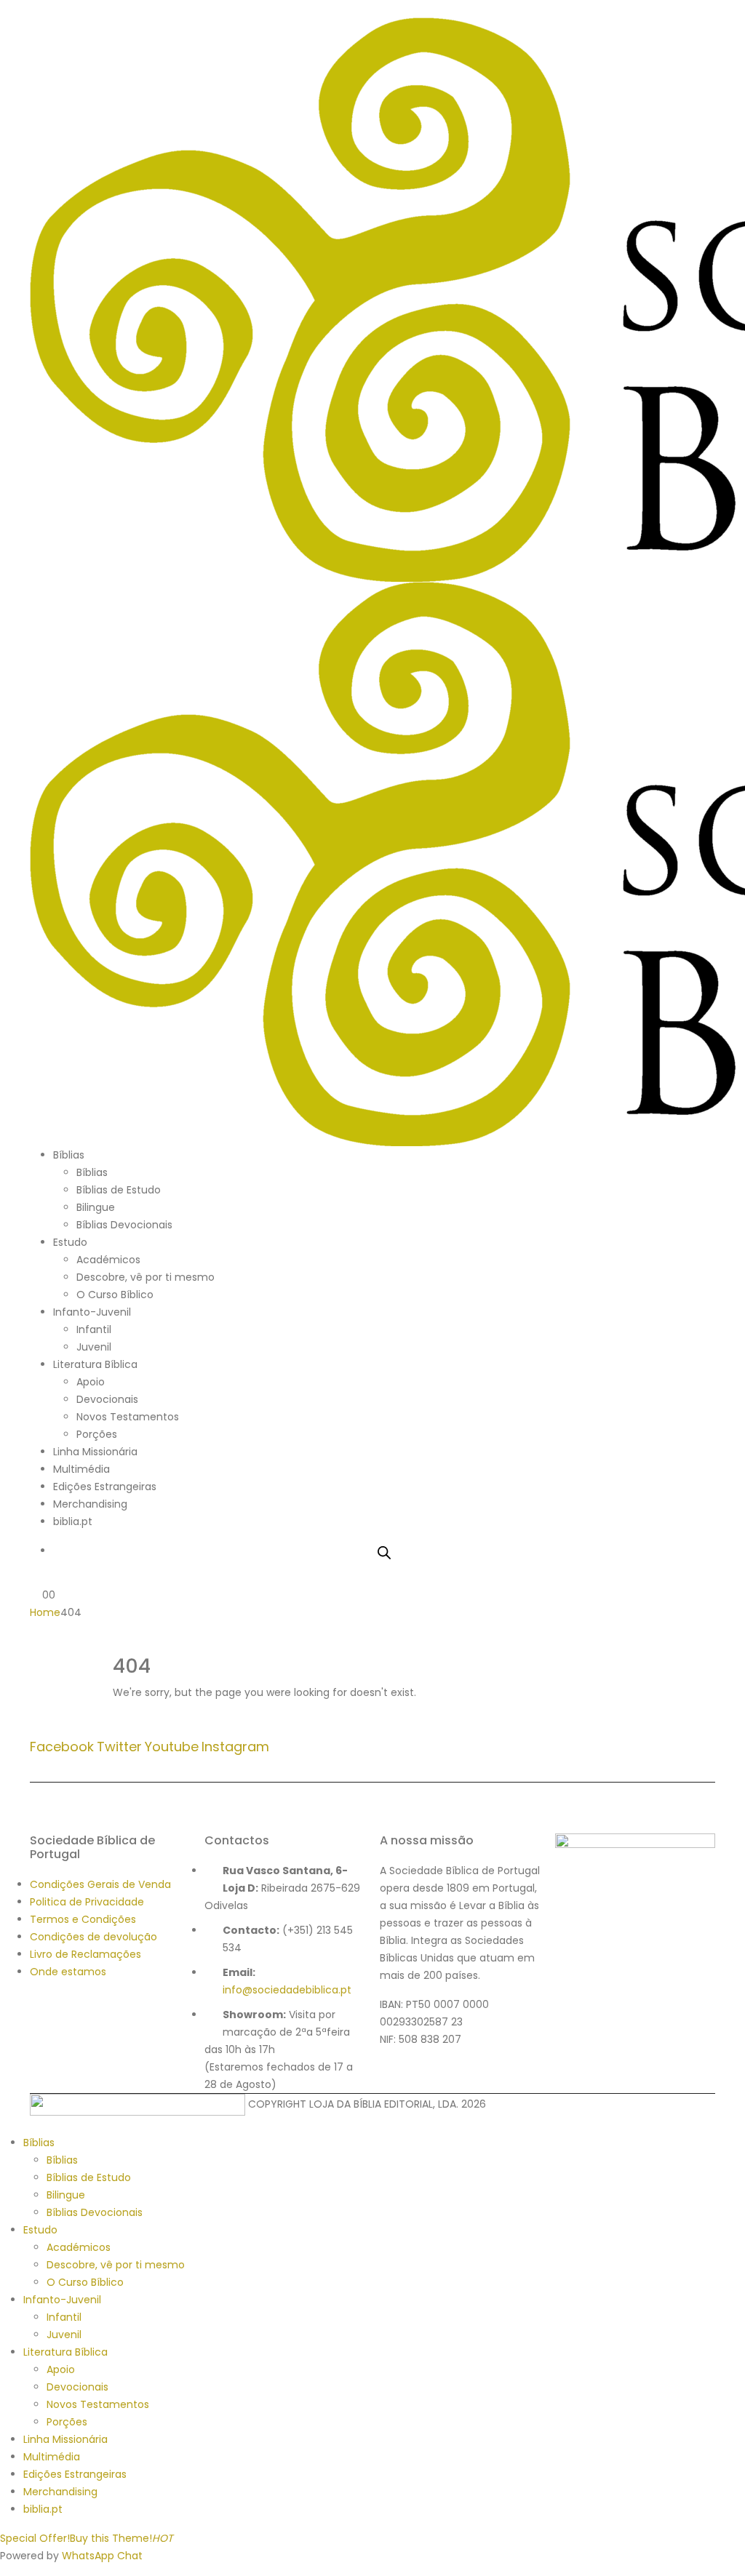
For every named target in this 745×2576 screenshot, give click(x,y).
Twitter (119, 1747)
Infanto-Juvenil (92, 1312)
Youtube (172, 1747)
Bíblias (69, 1155)
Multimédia (81, 1469)
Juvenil (94, 1347)
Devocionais (107, 1399)
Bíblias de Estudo (119, 1190)
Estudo (70, 1242)
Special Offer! (35, 2538)
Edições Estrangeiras (105, 1487)
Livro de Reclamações (85, 1954)
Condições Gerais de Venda (100, 1884)
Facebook (62, 1747)
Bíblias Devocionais (124, 1225)
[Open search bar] (384, 1551)
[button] (34, 9)
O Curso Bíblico (115, 1295)
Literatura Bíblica (95, 1364)
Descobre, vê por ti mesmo (146, 1277)
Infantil (94, 1329)
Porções (97, 1434)
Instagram (235, 1747)
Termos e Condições (83, 1919)
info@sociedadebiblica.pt (287, 1990)
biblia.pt (73, 1521)
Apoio (91, 1382)
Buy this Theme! (121, 2538)
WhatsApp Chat (102, 2556)
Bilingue (96, 1207)
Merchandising (90, 1504)
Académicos (108, 1260)
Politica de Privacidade (87, 1902)
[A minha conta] (36, 1577)
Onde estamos (68, 1972)
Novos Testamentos (128, 1417)
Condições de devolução (93, 1937)
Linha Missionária (95, 1452)
